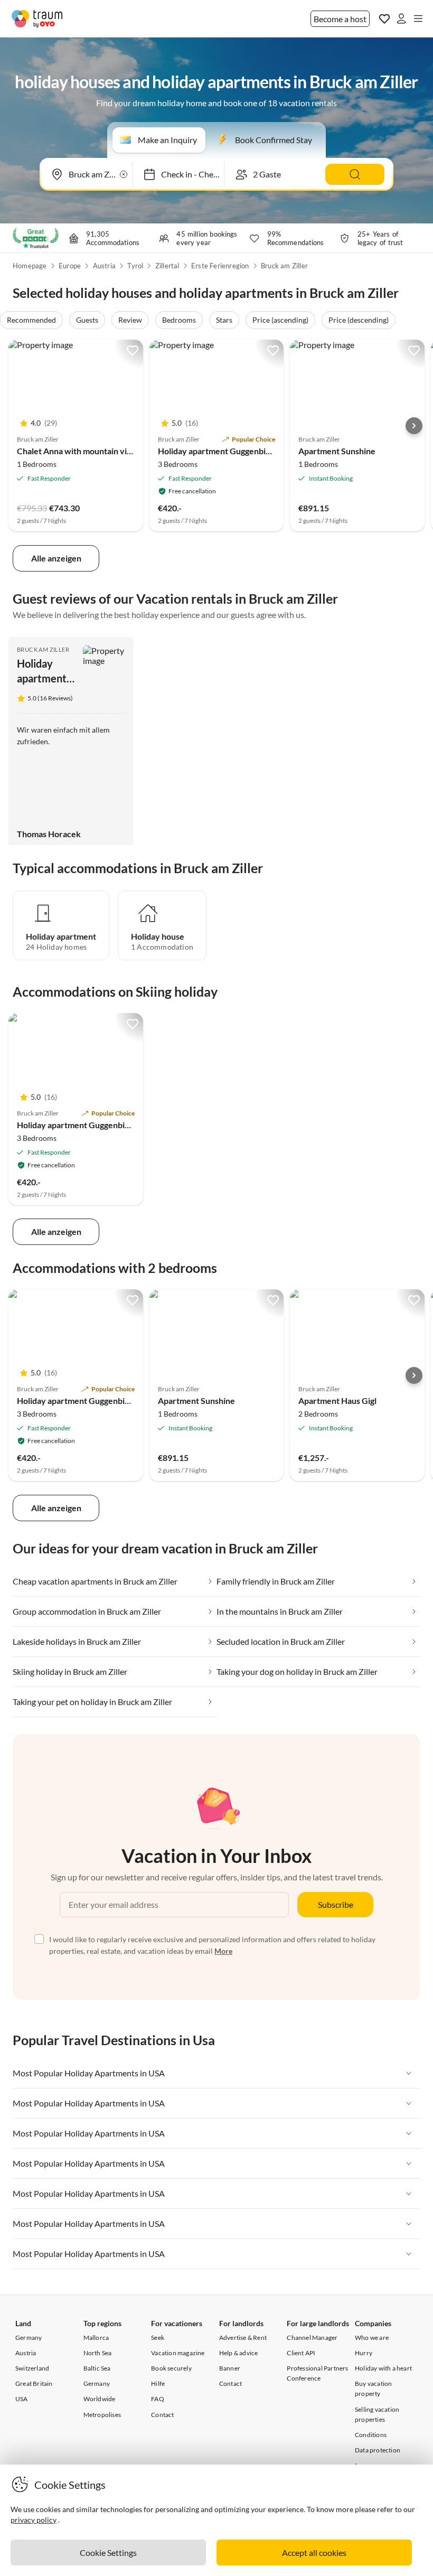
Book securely (171, 2368)
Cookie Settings (108, 2552)
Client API (301, 2353)
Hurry (364, 2353)
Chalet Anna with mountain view (78, 451)
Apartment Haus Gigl (337, 1401)
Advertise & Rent (243, 2338)
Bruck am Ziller (284, 266)
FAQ (158, 2399)
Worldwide (100, 2399)
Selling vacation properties (377, 2414)
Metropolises (102, 2415)
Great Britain (34, 2383)
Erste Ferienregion (220, 266)
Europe (70, 266)
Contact (162, 2415)
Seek (158, 2338)
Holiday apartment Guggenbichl (217, 451)
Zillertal (167, 266)
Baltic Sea (97, 2368)
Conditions (371, 2435)
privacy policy (34, 2520)
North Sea (98, 2353)
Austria (104, 266)
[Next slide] (414, 426)
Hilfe (158, 2383)
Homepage (30, 266)
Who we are (372, 2338)
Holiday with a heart (383, 2368)
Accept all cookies (314, 2552)
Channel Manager (312, 2338)
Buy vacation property (373, 2388)
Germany (29, 2338)
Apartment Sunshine (337, 451)
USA (22, 2399)
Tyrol (135, 266)
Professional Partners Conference (317, 2373)
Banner (230, 2368)
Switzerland (32, 2368)
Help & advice (239, 2353)
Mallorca (96, 2338)
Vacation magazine (178, 2353)
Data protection (378, 2450)
